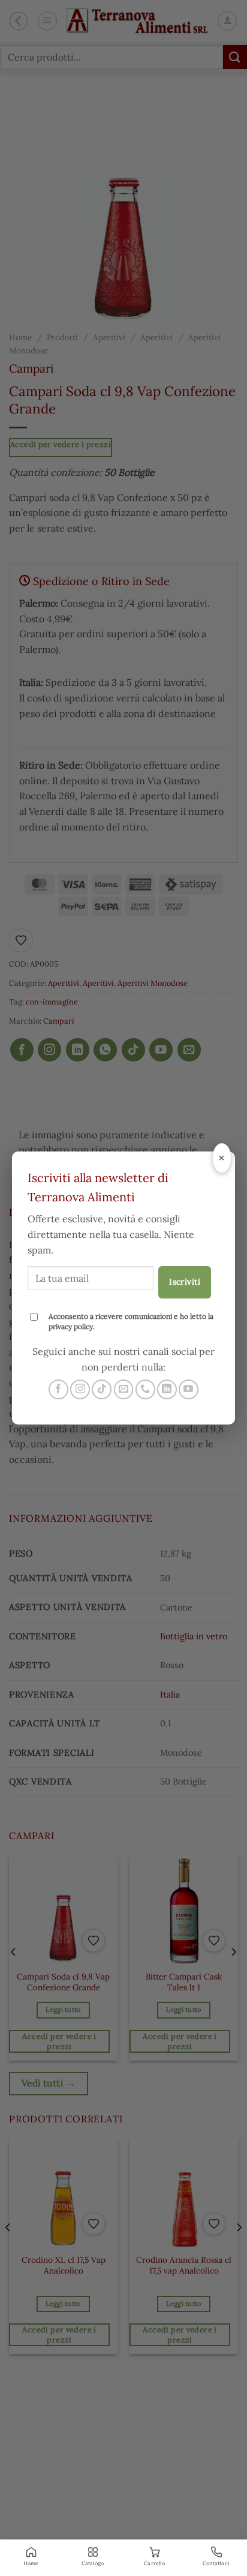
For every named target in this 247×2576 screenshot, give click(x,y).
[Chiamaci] (145, 1389)
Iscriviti (185, 1282)
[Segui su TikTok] (102, 1389)
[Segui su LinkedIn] (167, 1389)
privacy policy (71, 1326)
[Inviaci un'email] (124, 1389)
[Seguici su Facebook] (58, 1389)
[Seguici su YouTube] (189, 1389)
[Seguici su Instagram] (80, 1389)
